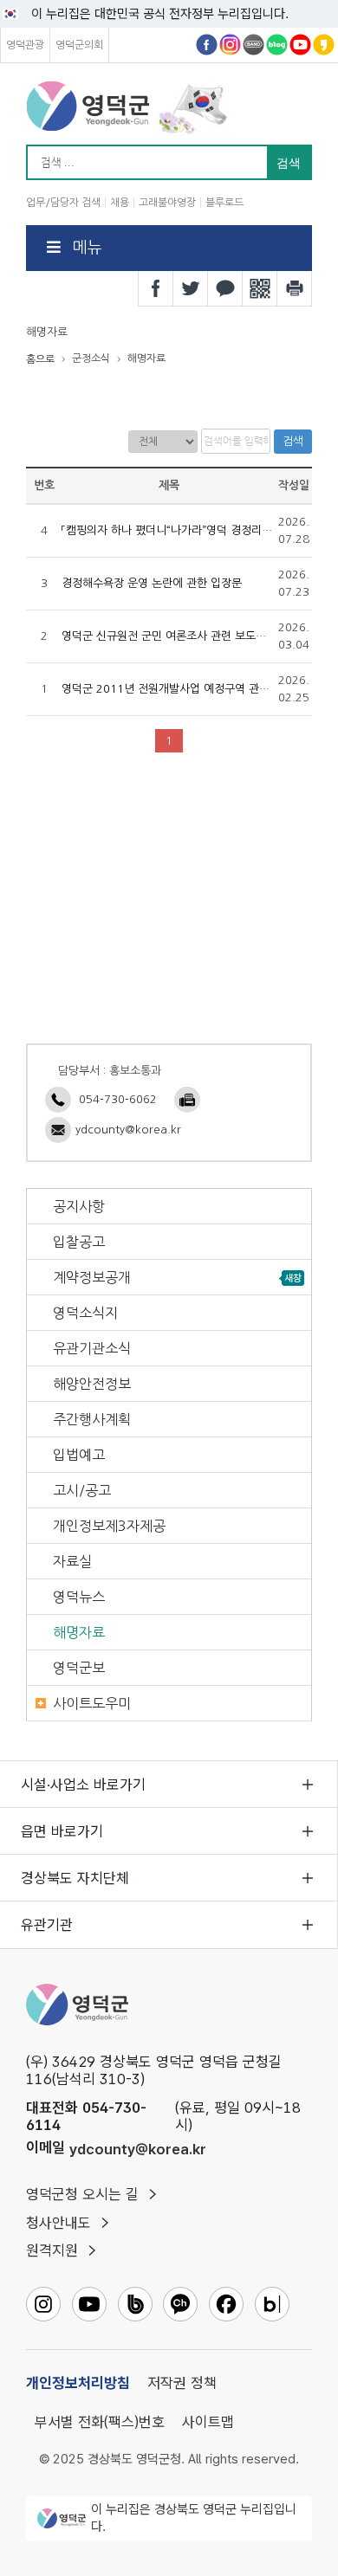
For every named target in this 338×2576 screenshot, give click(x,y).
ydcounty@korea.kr (128, 1130)
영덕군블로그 (277, 45)
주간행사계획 (92, 1419)
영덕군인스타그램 (230, 45)
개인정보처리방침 (78, 2383)
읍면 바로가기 (62, 1831)
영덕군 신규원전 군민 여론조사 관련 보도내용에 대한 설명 (198, 636)
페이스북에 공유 (156, 288)
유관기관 (47, 1925)
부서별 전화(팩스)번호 (100, 2422)
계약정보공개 (92, 1277)
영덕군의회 (79, 45)
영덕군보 (79, 1668)
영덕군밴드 (253, 45)
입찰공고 (79, 1242)
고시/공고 (82, 1490)
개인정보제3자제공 (109, 1526)
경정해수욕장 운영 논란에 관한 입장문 (152, 583)
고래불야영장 (167, 203)
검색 (293, 441)
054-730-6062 (118, 1099)
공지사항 (79, 1206)
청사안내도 (58, 2223)
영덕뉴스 (79, 1597)
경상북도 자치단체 (75, 1878)
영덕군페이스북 (207, 45)
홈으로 (40, 359)
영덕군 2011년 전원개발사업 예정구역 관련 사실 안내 (190, 689)
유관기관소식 (92, 1348)
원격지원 (52, 2250)
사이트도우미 (92, 1703)
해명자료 (79, 1632)
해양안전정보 (92, 1384)
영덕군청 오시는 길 (82, 2194)
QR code (260, 288)
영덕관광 (25, 45)
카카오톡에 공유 (225, 288)
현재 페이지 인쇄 (295, 288)
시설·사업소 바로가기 (83, 1785)
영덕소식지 (85, 1313)
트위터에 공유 (191, 288)
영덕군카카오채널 (324, 45)
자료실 (72, 1561)
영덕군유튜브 (300, 45)
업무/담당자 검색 (63, 203)
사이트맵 (208, 2422)
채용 (120, 203)
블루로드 (224, 203)
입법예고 (79, 1455)
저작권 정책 (182, 2383)
